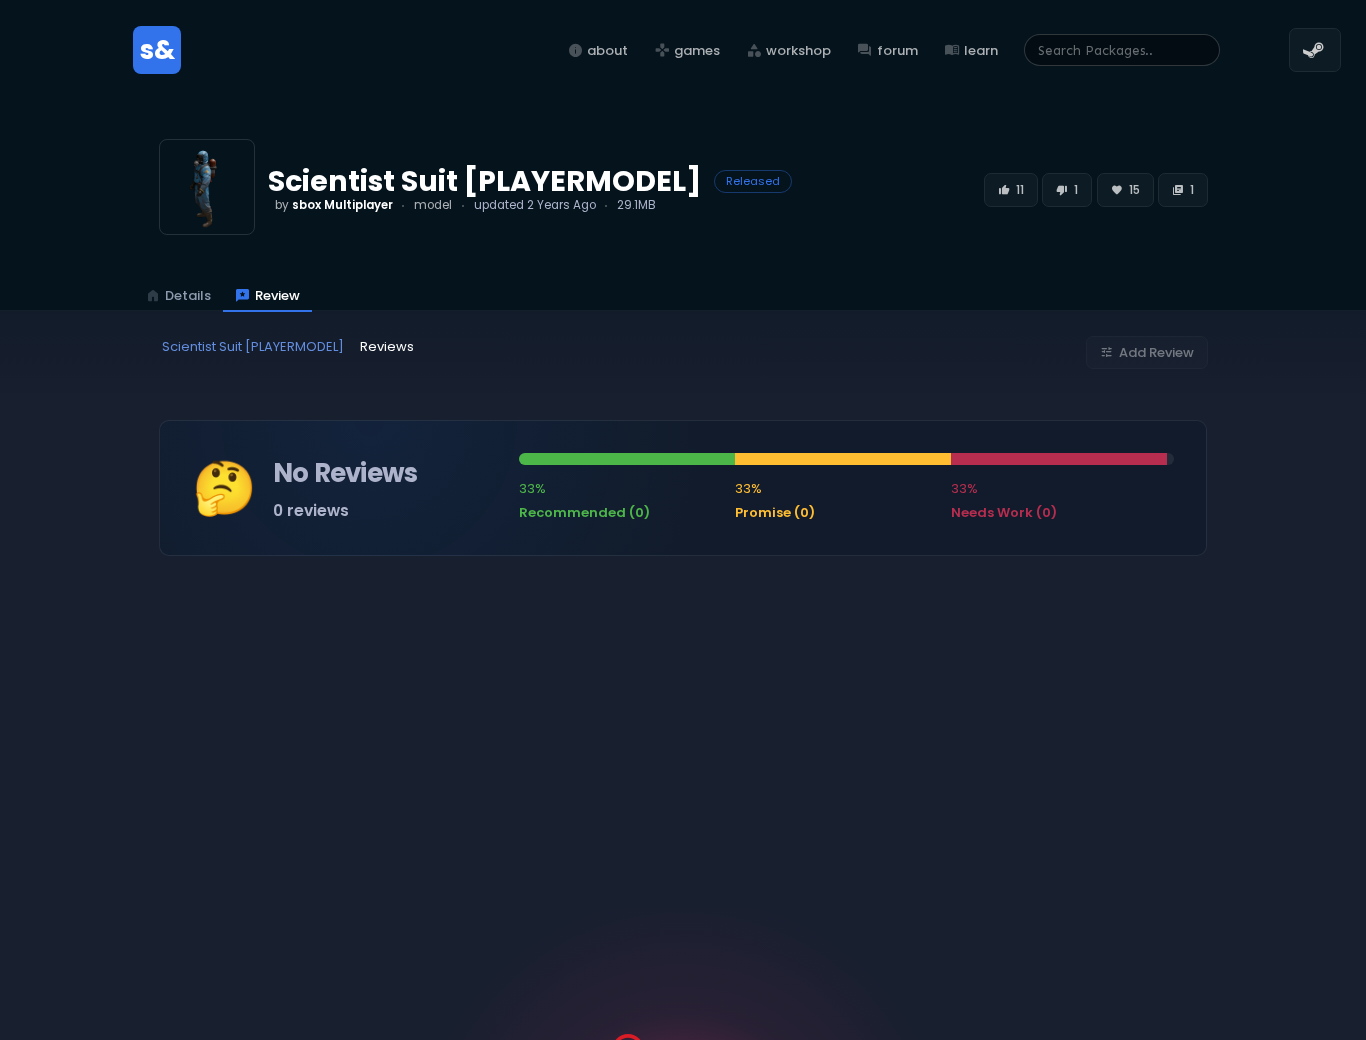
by (334, 205)
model (433, 205)
